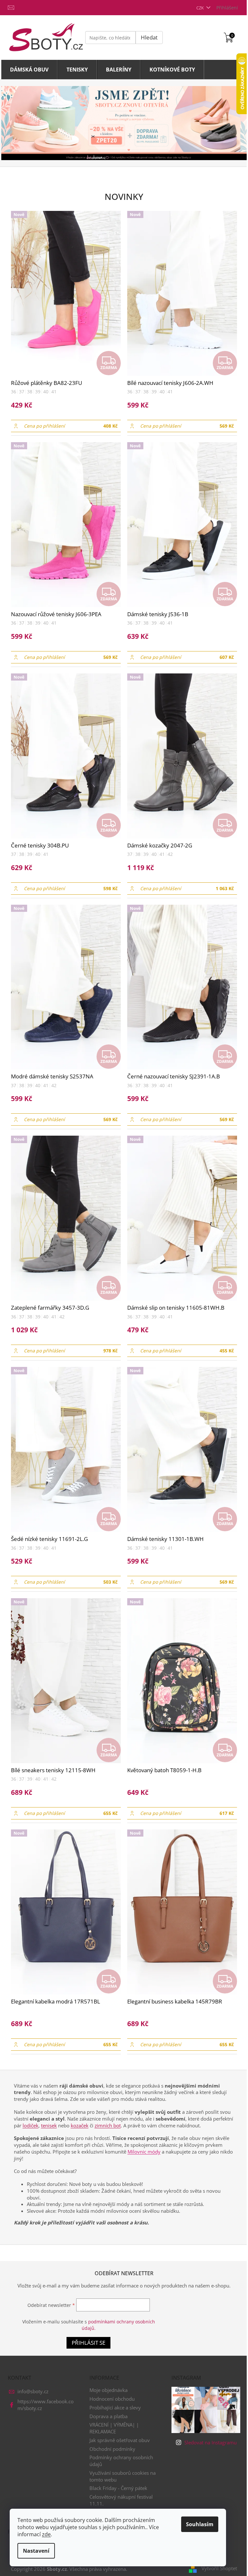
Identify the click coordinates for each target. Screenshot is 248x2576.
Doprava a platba (108, 2416)
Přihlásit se (88, 2343)
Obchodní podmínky (112, 2449)
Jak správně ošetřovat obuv (120, 2440)
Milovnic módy (144, 2152)
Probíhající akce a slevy (115, 2407)
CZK (201, 8)
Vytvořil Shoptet (219, 2568)
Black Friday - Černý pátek (118, 2488)
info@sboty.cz (33, 2391)
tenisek (49, 2125)
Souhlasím (200, 2524)
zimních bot (108, 2125)
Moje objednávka (108, 2390)
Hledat (149, 37)
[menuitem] (29, 70)
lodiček (31, 2125)
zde (46, 2534)
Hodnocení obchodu (112, 2399)
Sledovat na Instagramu (211, 2442)
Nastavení (36, 2551)
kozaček (80, 2125)
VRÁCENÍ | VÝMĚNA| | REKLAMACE (114, 2428)
